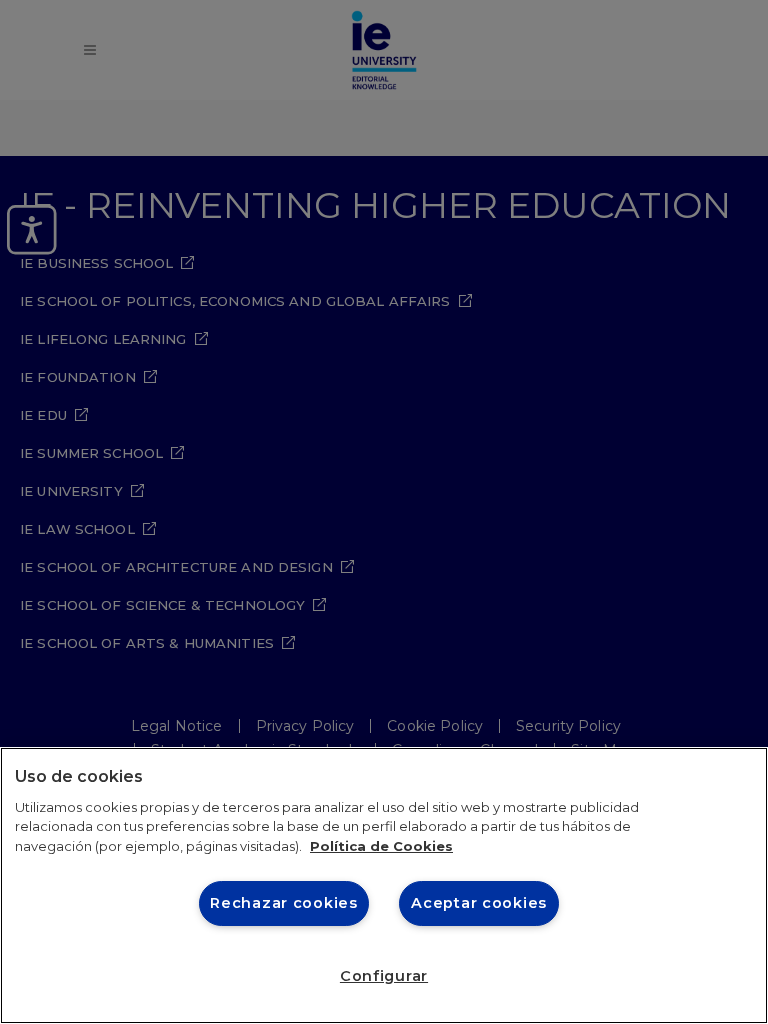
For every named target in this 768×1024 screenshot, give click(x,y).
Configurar (384, 976)
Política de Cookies (381, 846)
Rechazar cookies (284, 903)
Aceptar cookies (479, 903)
